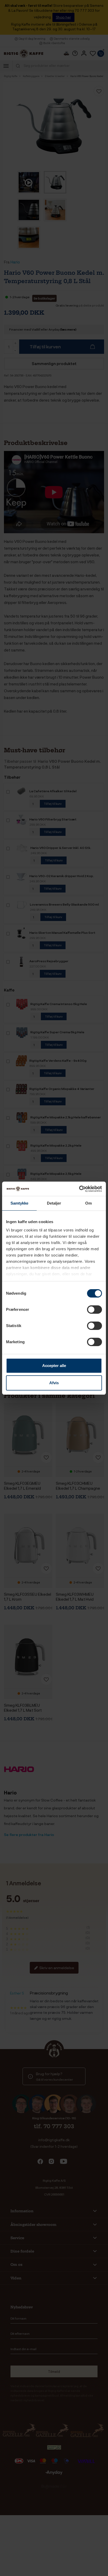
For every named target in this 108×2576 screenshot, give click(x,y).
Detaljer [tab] (54, 1203)
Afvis (54, 1383)
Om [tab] (88, 1203)
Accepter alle (54, 1366)
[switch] (94, 1310)
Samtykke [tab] (20, 1203)
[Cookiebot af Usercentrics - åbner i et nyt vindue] (79, 1189)
